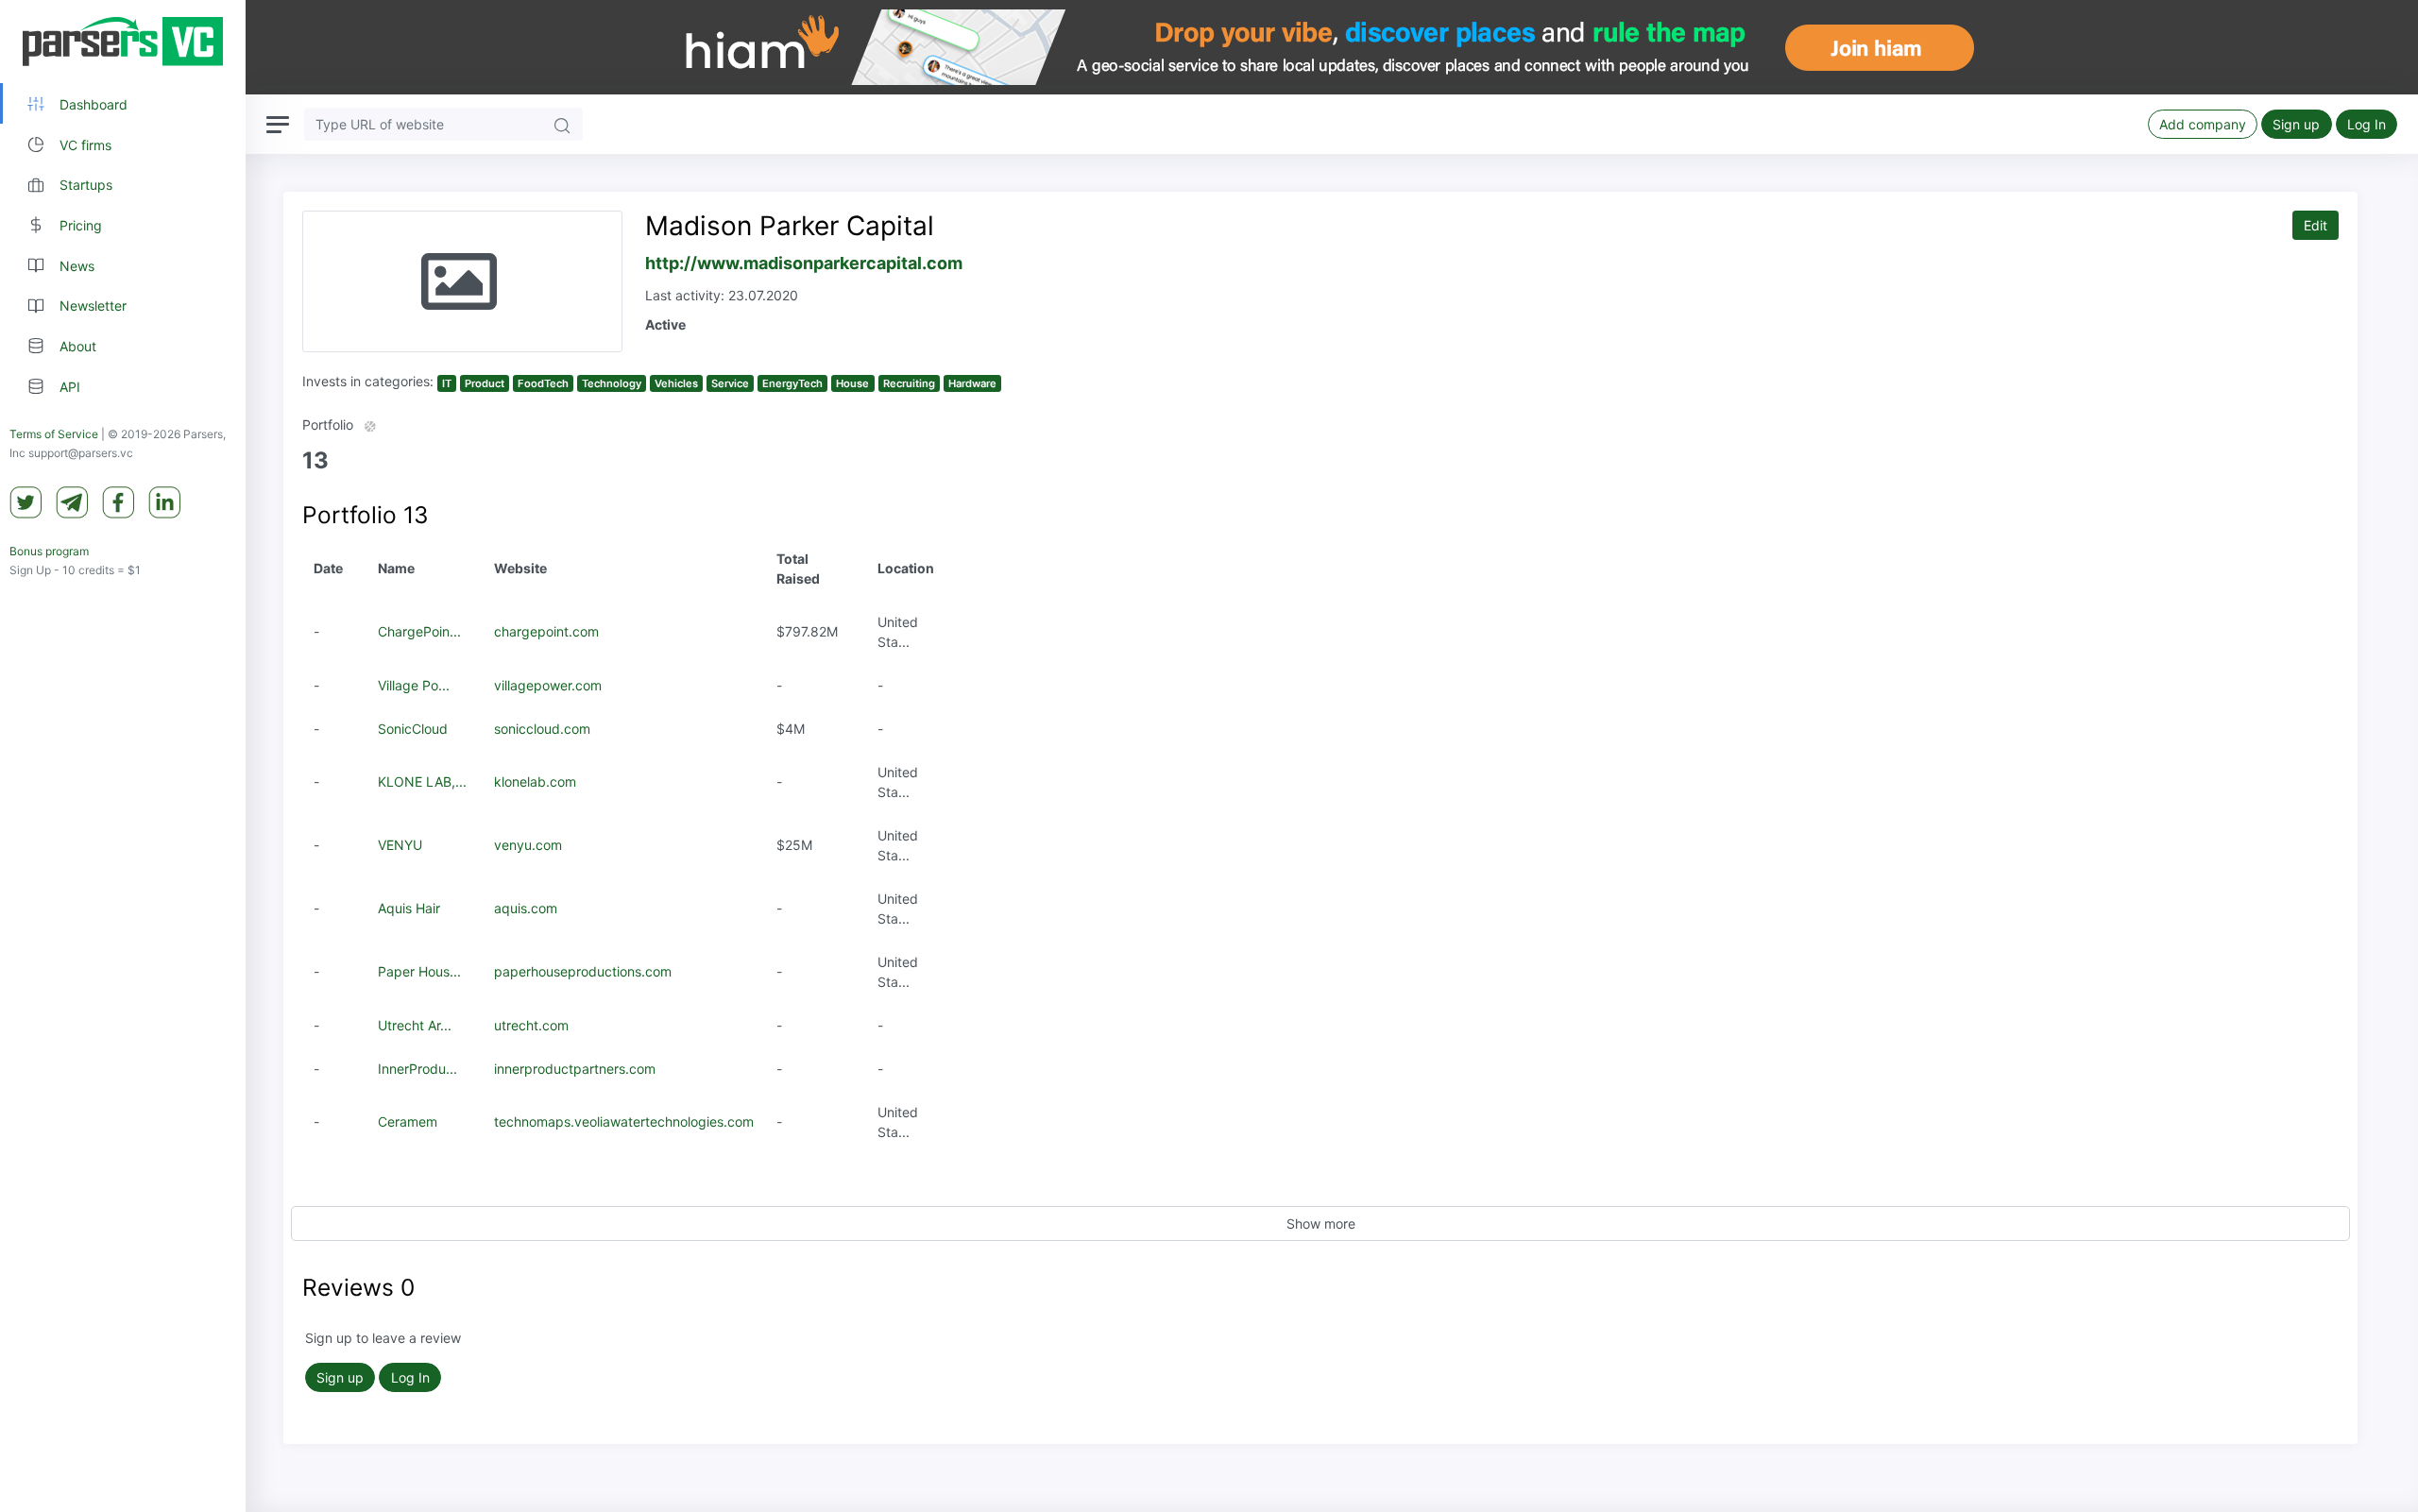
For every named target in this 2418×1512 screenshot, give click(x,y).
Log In (2367, 124)
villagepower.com (548, 685)
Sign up (2296, 124)
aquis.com (526, 908)
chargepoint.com (546, 631)
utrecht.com (531, 1025)
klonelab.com (535, 781)
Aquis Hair (409, 908)
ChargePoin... (419, 631)
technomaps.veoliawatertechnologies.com (624, 1121)
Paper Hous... (419, 971)
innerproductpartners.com (575, 1069)
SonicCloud (413, 729)
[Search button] (562, 124)
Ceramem (408, 1121)
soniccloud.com (542, 729)
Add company (2203, 124)
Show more (1321, 1223)
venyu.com (528, 845)
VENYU (400, 845)
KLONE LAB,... (422, 781)
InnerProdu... (417, 1069)
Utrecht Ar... (415, 1025)
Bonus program (49, 551)
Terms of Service (54, 434)
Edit (2316, 225)
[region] (123, 756)
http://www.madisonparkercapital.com (804, 263)
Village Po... (414, 685)
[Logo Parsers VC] (123, 42)
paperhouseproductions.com (583, 971)
